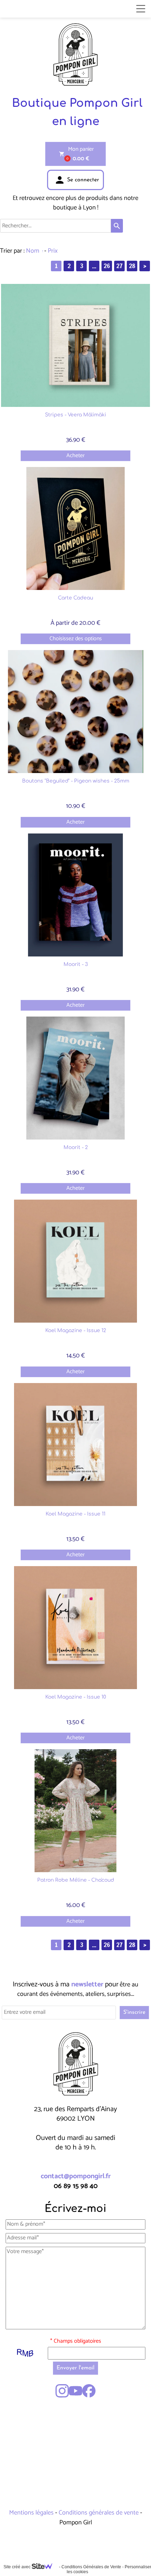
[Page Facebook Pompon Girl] (89, 2391)
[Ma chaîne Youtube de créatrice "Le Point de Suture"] (75, 2391)
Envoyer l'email (75, 2368)
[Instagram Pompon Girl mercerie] (62, 2391)
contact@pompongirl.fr (76, 2176)
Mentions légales (32, 2513)
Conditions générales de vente (99, 2513)
